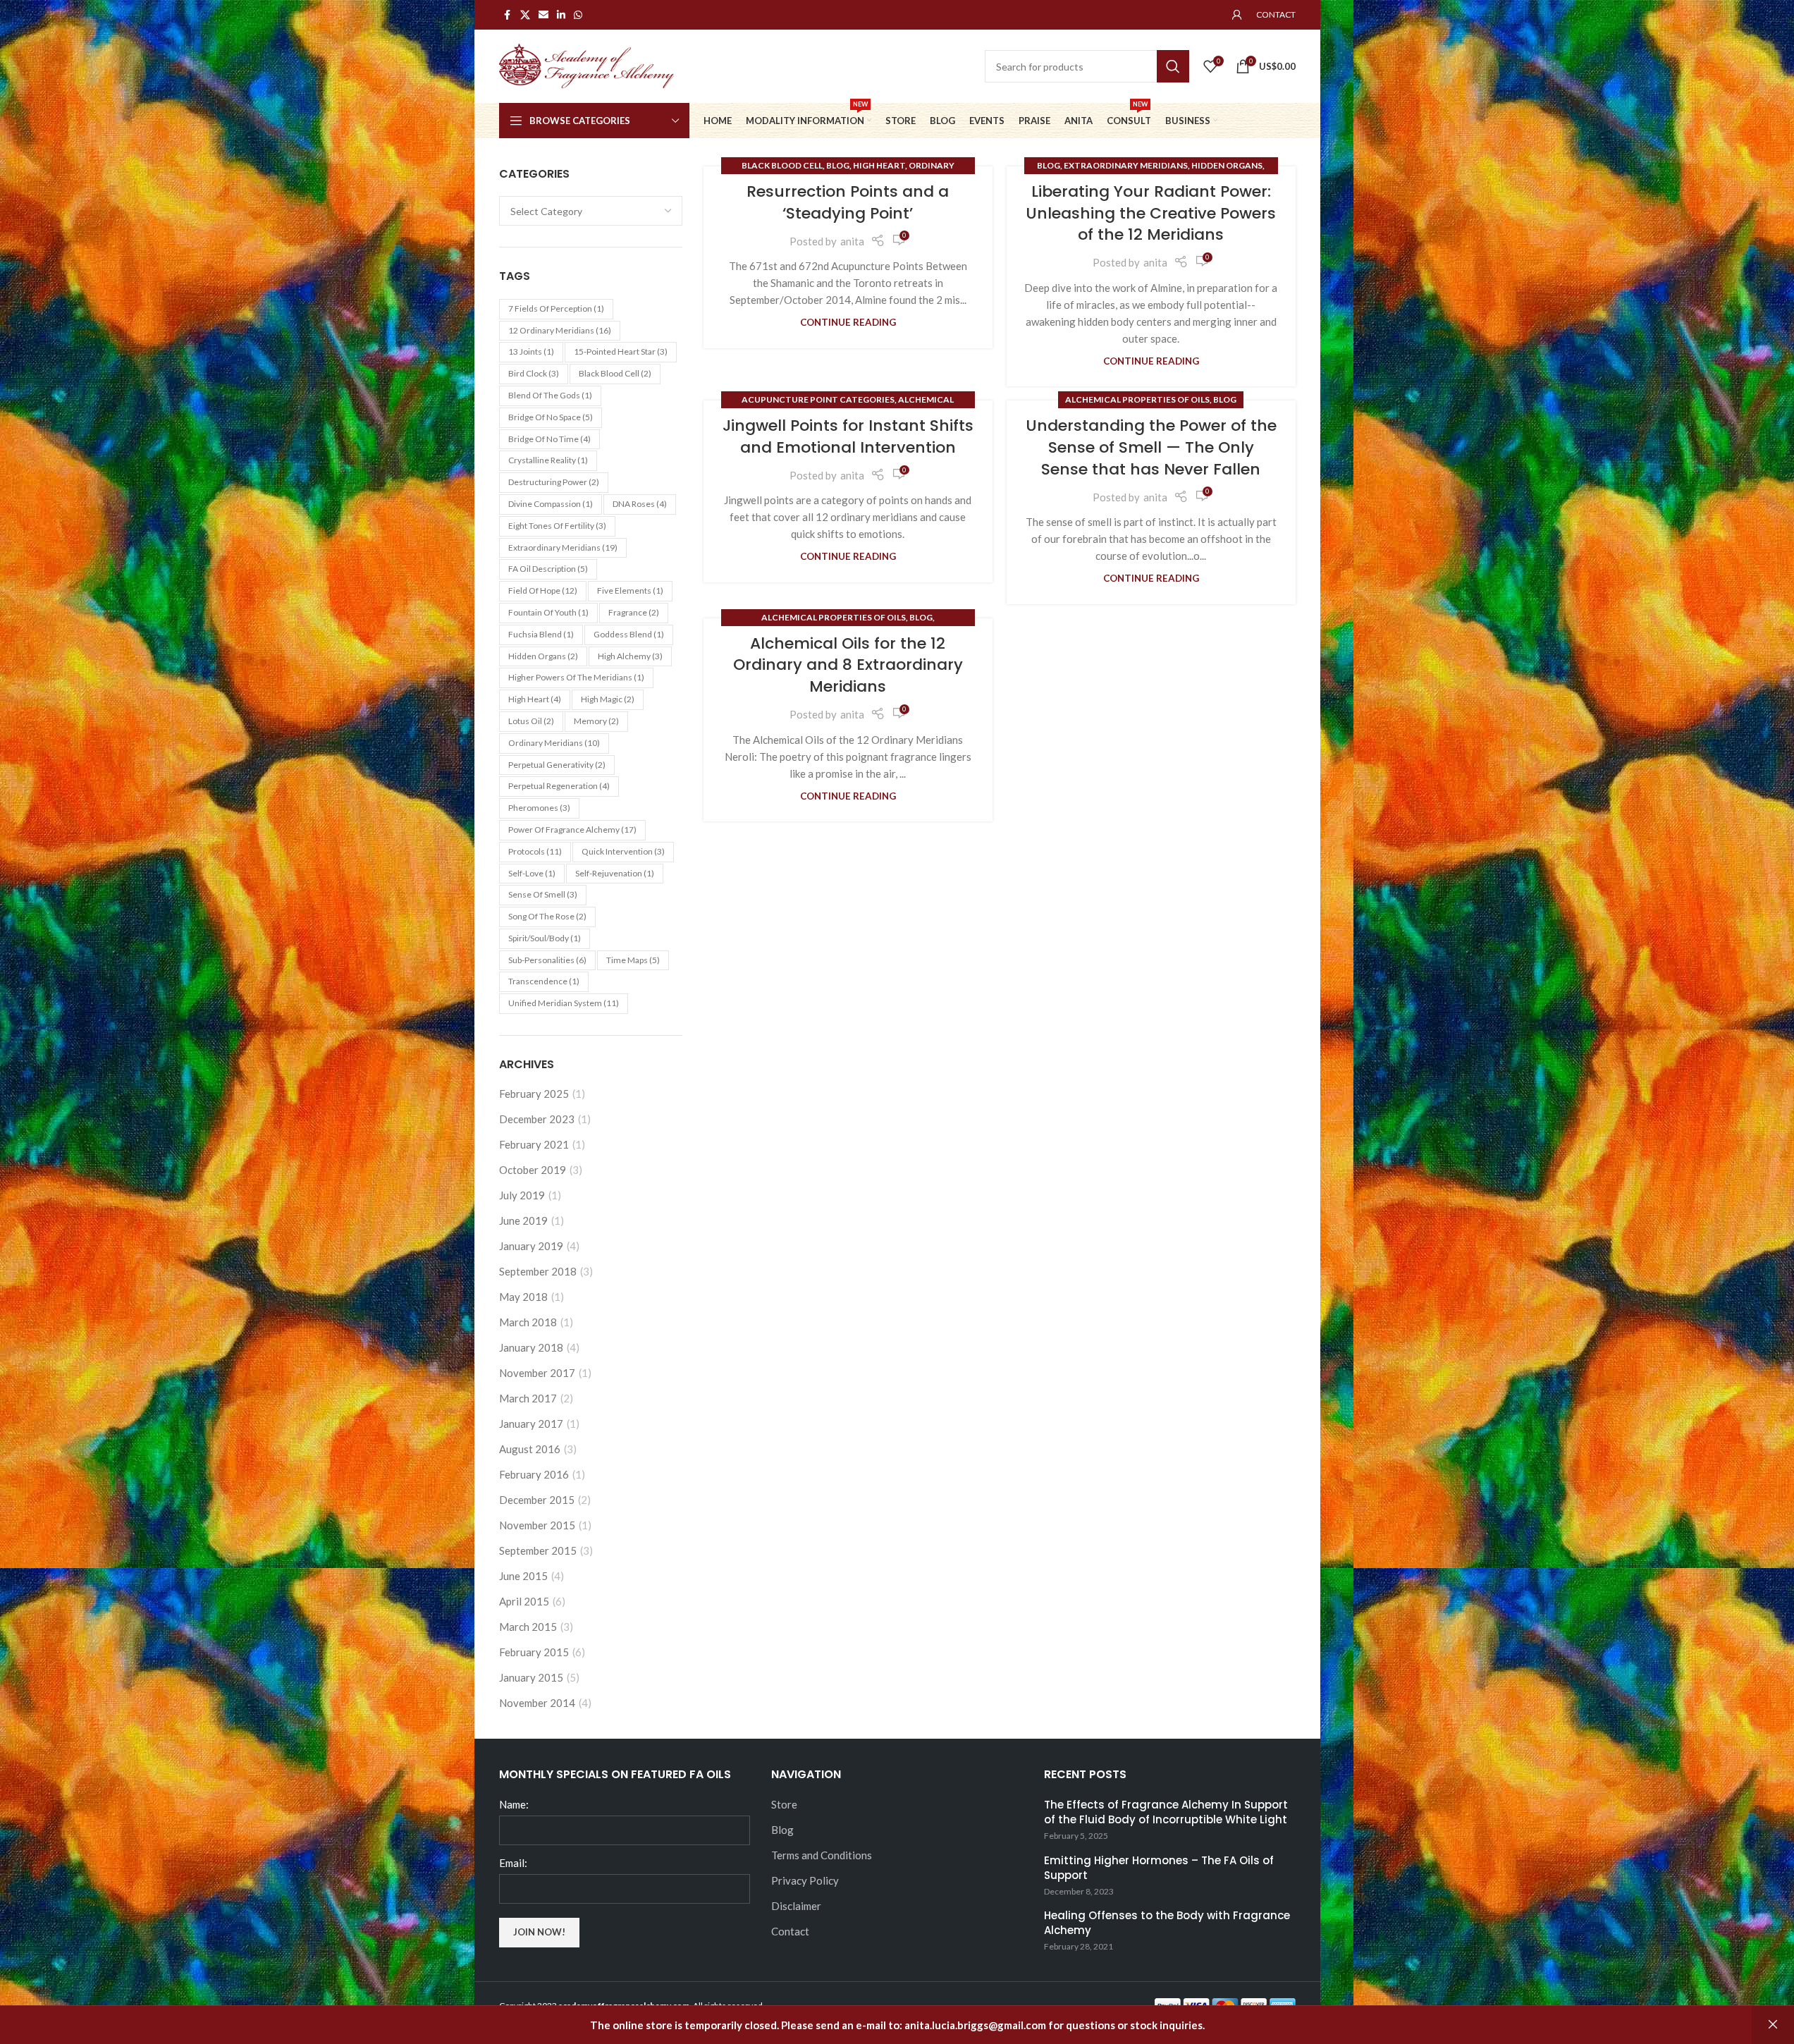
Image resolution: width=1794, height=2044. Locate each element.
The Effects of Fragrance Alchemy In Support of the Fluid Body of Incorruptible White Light (1166, 1812)
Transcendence (544, 981)
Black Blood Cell (782, 165)
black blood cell (615, 373)
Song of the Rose (547, 916)
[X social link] (525, 15)
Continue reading (848, 322)
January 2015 (531, 1677)
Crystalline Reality (548, 460)
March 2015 (528, 1627)
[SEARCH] (1173, 66)
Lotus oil (531, 721)
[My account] (1237, 15)
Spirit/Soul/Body (545, 938)
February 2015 (534, 1652)
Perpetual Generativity (557, 765)
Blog (838, 165)
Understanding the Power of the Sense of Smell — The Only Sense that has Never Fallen (1151, 447)
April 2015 (524, 1601)
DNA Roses (640, 504)
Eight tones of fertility (557, 526)
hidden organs (543, 656)
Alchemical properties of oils (1137, 399)
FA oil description (548, 569)
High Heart (535, 699)
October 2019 (533, 1170)
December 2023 (537, 1119)
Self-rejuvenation (615, 873)
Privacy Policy (805, 1880)
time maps (633, 960)
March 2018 (528, 1322)
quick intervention (623, 851)
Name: (514, 1804)
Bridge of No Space (551, 417)
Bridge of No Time (549, 439)
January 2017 (531, 1424)
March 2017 (528, 1398)
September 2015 (538, 1550)
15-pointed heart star (621, 351)
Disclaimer (796, 1906)
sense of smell (543, 894)
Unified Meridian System (564, 1003)
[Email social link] (543, 15)
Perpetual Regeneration (559, 786)
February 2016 (534, 1474)
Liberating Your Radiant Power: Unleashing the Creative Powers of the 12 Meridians (1151, 213)
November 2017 (537, 1373)
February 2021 (534, 1144)
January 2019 (531, 1246)
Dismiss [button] (1773, 2025)
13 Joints (531, 351)
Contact (790, 1931)
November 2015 (537, 1525)
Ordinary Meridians (554, 743)
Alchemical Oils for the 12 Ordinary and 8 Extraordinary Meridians (848, 665)
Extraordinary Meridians (563, 547)
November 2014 (537, 1703)
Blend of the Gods (550, 395)
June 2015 (523, 1576)
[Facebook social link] (508, 15)
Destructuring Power (554, 482)
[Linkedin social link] (561, 15)
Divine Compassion (551, 504)
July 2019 (522, 1195)
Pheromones (539, 808)
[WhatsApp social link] (578, 15)
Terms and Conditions (822, 1855)
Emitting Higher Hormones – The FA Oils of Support (1159, 1868)
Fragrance (634, 612)
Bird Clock (534, 373)
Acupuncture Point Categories (818, 399)
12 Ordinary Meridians (560, 330)
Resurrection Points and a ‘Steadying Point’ (848, 202)
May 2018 (523, 1297)
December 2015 (537, 1500)
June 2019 (523, 1220)
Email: (513, 1863)
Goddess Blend (629, 634)
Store (784, 1804)
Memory (596, 721)
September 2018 (538, 1271)
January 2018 (531, 1347)
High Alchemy (630, 656)
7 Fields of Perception (556, 308)
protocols (535, 851)
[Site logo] (587, 65)
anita (852, 241)
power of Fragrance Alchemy (572, 830)
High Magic (608, 699)
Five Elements (630, 590)
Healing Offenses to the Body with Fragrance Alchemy (1167, 1923)
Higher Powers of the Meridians (576, 677)
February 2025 (534, 1094)
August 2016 (530, 1449)
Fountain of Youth (548, 612)
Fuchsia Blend (541, 634)
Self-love (532, 873)
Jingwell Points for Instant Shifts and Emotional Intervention (848, 436)
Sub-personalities (547, 960)
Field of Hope (543, 590)
